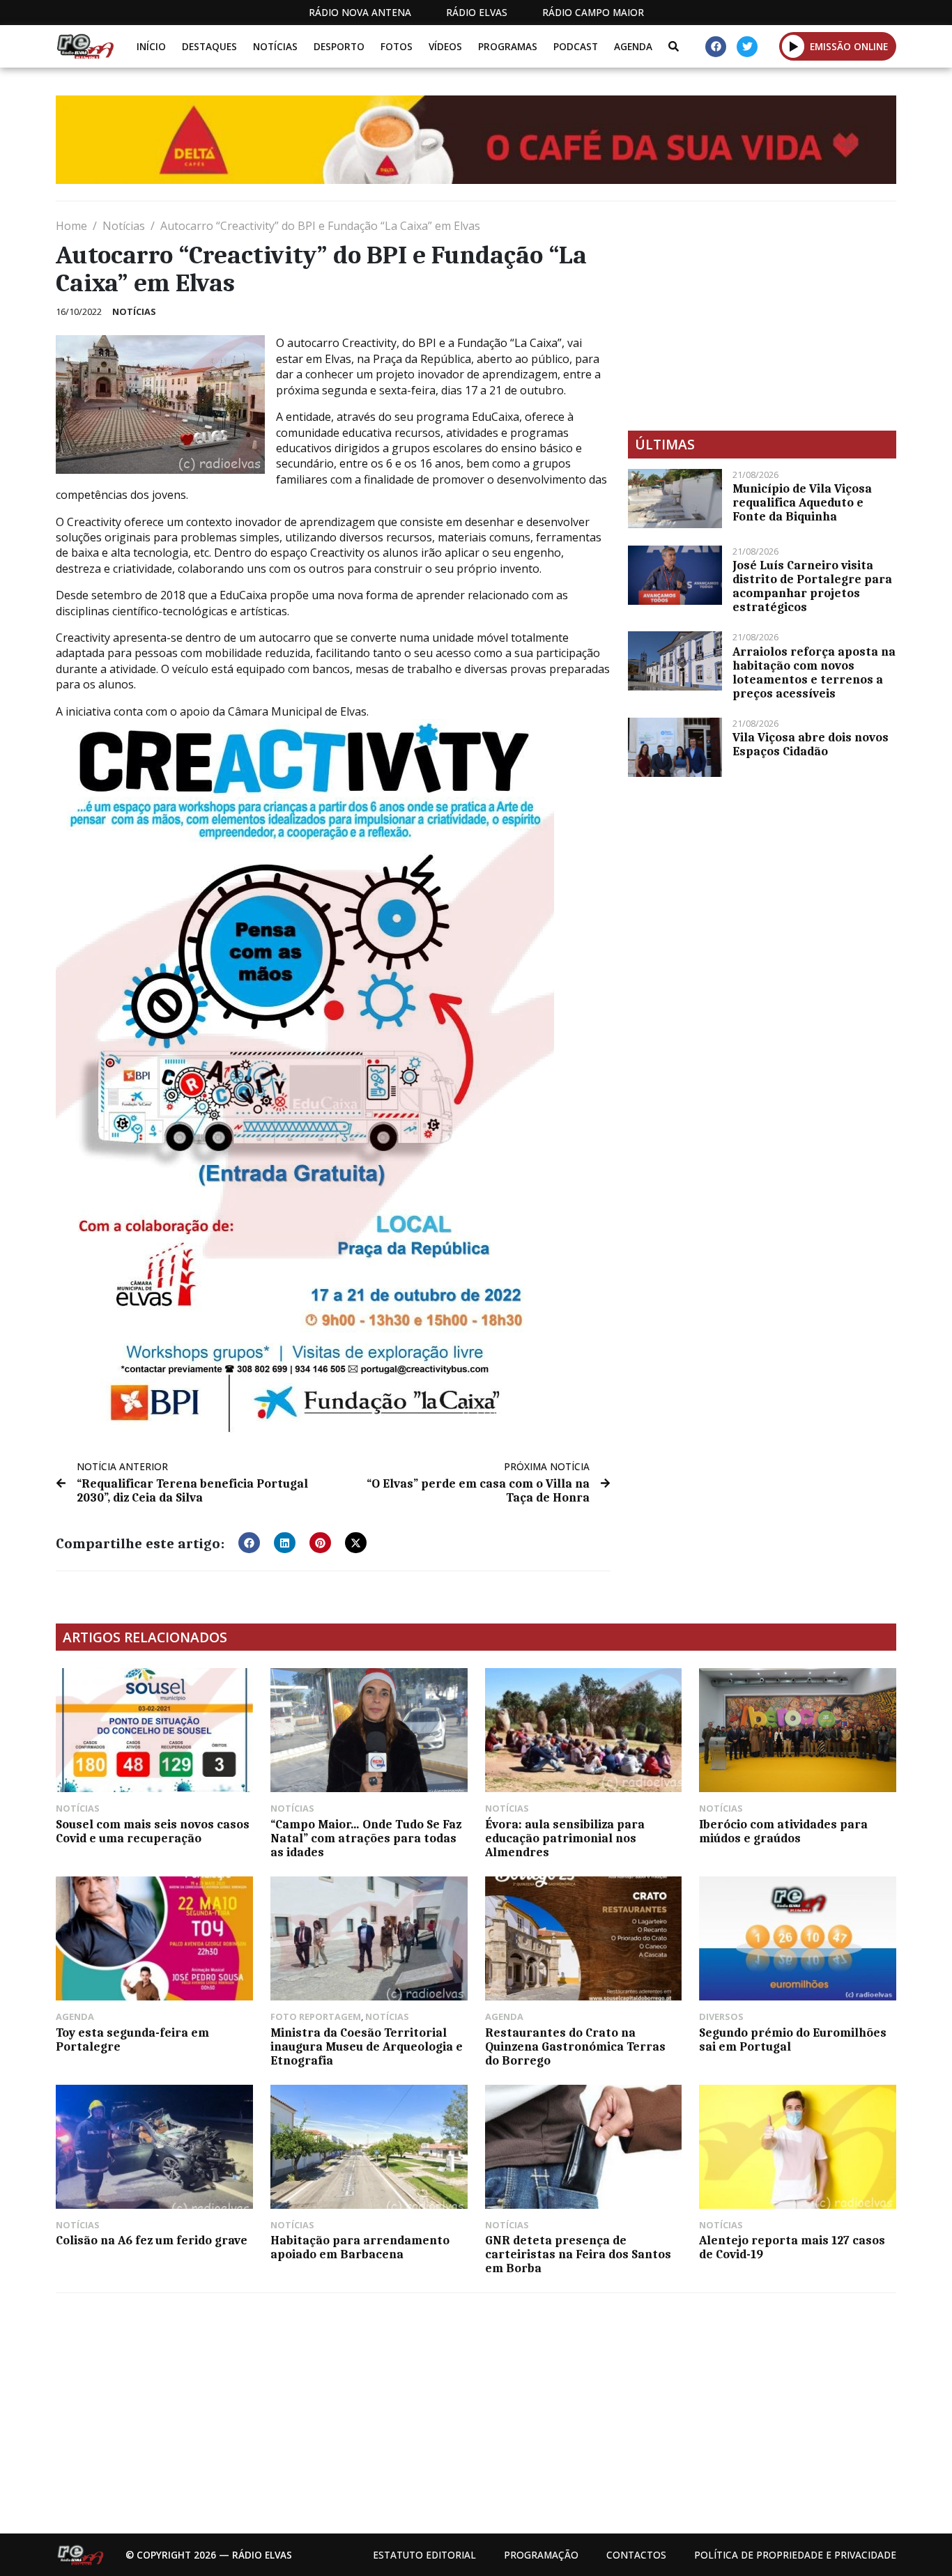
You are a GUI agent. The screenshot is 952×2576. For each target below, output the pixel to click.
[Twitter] (747, 47)
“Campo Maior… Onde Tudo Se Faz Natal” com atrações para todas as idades (366, 1838)
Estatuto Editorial (424, 2555)
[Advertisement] (762, 316)
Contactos (636, 2555)
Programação (541, 2555)
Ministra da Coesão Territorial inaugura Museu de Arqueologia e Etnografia (367, 2046)
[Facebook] (716, 47)
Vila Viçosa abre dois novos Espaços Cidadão (811, 744)
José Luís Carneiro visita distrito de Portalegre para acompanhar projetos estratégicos (812, 586)
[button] (793, 46)
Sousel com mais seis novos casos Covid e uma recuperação (153, 1831)
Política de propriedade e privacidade (795, 2555)
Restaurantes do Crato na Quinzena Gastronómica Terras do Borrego (575, 2046)
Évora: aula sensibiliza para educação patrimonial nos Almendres (565, 1838)
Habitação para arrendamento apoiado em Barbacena (360, 2247)
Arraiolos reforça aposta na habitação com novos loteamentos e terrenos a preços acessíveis (814, 672)
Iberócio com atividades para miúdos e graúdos (783, 1831)
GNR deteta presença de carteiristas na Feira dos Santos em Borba (578, 2254)
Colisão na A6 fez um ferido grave (152, 2240)
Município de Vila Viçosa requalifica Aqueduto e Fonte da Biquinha (802, 502)
